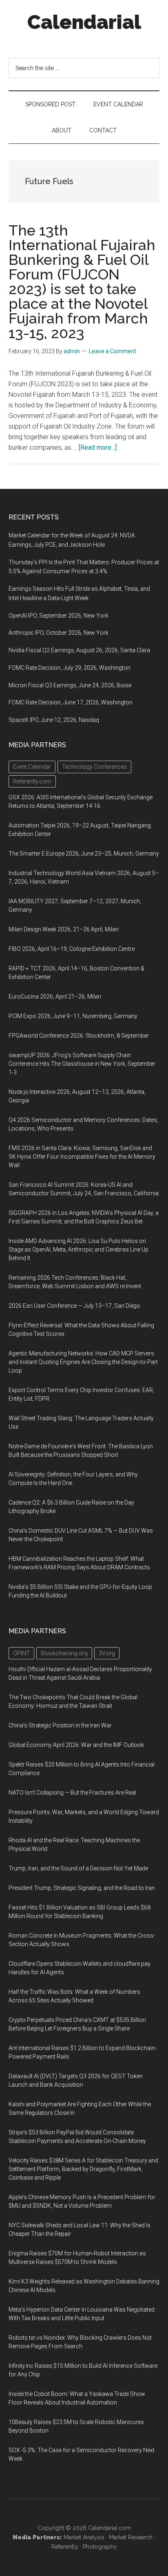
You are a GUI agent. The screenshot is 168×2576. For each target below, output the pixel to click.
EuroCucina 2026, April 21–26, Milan (55, 997)
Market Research (131, 2537)
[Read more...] (98, 448)
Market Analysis (84, 2537)
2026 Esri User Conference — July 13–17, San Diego (74, 1306)
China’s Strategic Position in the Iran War (60, 1725)
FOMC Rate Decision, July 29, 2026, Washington (70, 668)
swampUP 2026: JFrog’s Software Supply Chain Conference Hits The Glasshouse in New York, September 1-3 (82, 1064)
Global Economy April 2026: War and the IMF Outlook (76, 1745)
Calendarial (84, 22)
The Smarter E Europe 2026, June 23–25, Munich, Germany (84, 854)
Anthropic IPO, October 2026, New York (59, 633)
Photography (100, 2547)
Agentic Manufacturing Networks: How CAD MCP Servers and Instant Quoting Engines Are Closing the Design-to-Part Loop (83, 1362)
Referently (65, 2547)
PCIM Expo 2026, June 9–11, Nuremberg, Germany (73, 1016)
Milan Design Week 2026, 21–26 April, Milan (64, 929)
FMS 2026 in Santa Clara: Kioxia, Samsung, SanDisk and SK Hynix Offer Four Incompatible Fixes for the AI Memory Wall (82, 1157)
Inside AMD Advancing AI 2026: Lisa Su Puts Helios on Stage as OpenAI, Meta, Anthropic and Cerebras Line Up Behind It (78, 1250)
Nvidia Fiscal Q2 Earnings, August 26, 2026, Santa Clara (79, 650)
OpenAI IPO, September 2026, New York (59, 616)
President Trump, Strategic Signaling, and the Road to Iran (82, 1888)
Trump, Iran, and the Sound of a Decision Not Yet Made (78, 1868)
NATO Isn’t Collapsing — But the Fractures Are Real (72, 1793)
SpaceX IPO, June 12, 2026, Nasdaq (54, 720)
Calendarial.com (109, 2528)
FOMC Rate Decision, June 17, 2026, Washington (71, 702)
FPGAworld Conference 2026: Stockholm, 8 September (79, 1036)
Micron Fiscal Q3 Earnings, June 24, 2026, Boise (70, 685)
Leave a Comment (113, 351)
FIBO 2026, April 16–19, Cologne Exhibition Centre (72, 949)
